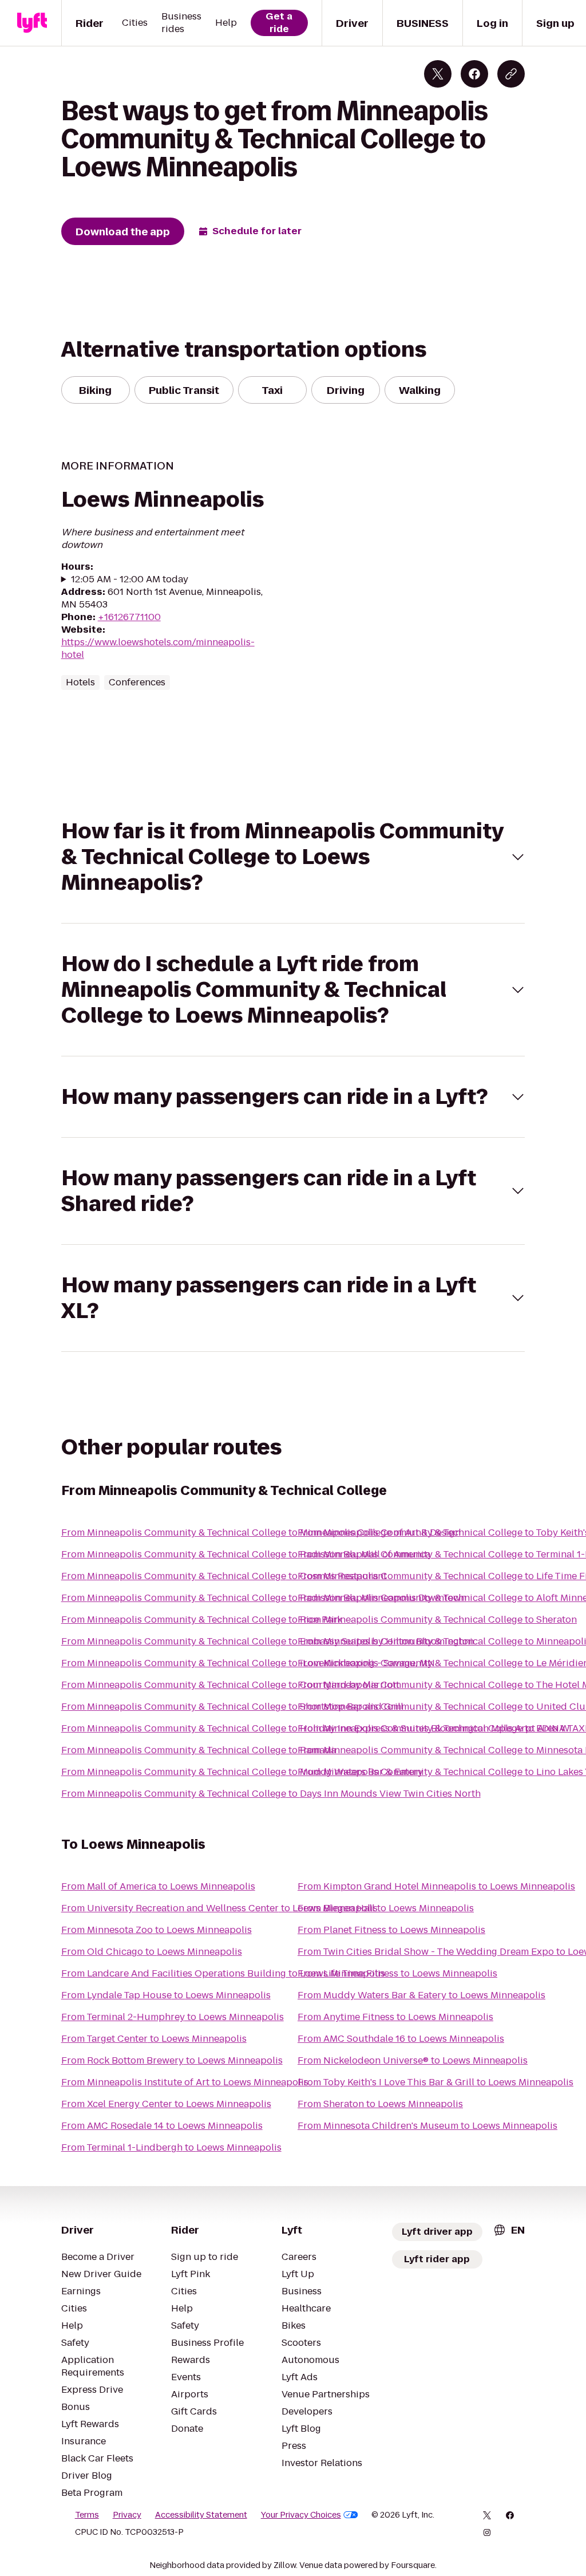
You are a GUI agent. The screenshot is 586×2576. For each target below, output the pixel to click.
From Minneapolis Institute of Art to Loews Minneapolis (185, 2082)
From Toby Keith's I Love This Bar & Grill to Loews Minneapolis (435, 2082)
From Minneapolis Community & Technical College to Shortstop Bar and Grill (232, 1707)
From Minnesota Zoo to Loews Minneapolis (157, 1930)
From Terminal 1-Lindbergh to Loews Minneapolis (171, 2147)
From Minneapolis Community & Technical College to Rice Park (202, 1620)
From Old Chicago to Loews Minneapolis (152, 1952)
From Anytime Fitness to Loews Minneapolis (395, 2017)
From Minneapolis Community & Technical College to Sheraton (437, 1620)
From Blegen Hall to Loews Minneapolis (386, 1908)
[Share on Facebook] (474, 74)
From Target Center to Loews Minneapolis (154, 2039)
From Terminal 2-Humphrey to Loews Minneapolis (173, 2017)
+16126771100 (129, 617)
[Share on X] (438, 74)
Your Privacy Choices (301, 2515)
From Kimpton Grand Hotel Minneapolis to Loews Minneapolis (436, 1886)
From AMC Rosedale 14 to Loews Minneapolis (162, 2126)
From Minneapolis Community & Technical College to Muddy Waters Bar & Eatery (242, 1772)
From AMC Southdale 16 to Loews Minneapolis (401, 2039)
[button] (293, 857)
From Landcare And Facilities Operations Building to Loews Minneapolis (223, 1973)
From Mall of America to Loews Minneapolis (158, 1886)
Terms (87, 2515)
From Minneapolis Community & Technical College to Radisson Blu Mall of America (246, 1554)
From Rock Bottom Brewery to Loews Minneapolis (172, 2060)
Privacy (127, 2515)
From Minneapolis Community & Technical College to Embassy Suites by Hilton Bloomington (268, 1641)
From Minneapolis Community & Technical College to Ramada (199, 1750)
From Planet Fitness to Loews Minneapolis (391, 1930)
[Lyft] (32, 23)
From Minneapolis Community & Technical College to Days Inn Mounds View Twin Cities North (271, 1794)
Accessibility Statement (201, 2515)
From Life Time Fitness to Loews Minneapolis (397, 1973)
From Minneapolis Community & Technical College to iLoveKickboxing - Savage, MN (248, 1663)
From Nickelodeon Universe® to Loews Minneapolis (413, 2060)
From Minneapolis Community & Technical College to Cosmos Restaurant (224, 1576)
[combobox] (509, 2230)
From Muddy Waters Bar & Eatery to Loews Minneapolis (421, 1995)
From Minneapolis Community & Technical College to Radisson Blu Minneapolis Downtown (264, 1598)
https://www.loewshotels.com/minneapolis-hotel (158, 648)
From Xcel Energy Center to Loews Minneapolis (166, 2104)
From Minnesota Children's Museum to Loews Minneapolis (427, 2126)
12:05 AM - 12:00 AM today (130, 579)
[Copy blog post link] (511, 74)
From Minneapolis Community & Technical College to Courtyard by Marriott (230, 1685)
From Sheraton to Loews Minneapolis (380, 2104)
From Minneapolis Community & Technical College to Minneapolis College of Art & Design (261, 1532)
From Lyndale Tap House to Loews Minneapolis (166, 1995)
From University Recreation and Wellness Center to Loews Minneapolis (219, 1908)
